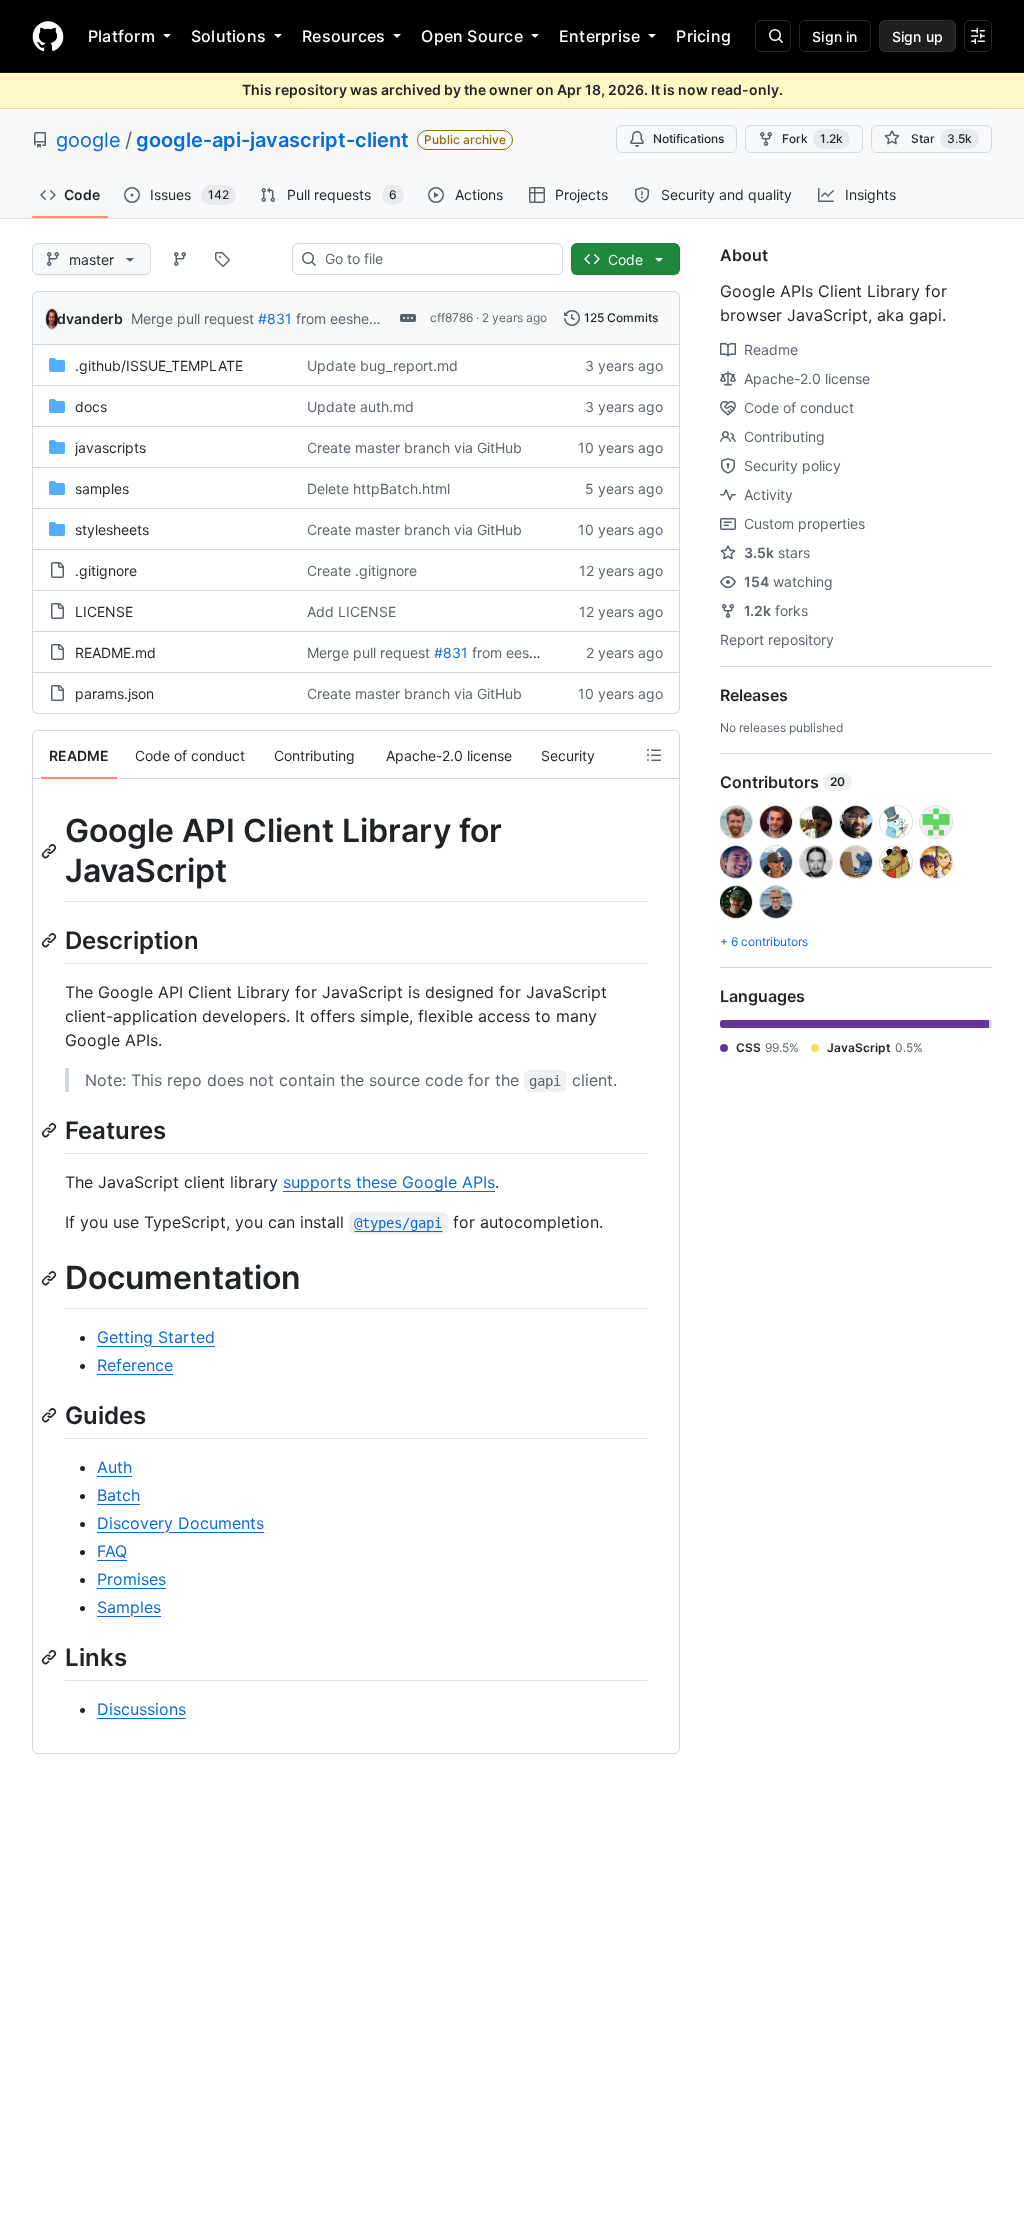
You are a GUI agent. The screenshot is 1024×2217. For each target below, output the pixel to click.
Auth (114, 1467)
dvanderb (90, 318)
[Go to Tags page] (222, 259)
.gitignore (106, 570)
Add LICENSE (351, 611)
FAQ (112, 1551)
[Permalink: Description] (51, 940)
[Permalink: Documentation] (51, 1278)
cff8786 (451, 317)
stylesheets (112, 529)
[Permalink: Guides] (51, 1415)
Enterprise (599, 36)
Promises (131, 1579)
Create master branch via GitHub (414, 447)
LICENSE (104, 611)
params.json (114, 693)
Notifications (688, 138)
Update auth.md (360, 406)
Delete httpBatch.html (378, 488)
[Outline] (654, 755)
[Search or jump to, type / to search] (773, 36)
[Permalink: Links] (51, 1657)
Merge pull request (192, 318)
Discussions (141, 1709)
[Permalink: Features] (51, 1130)
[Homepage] (48, 36)
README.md (115, 652)
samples (102, 488)
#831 (275, 318)
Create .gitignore (362, 570)
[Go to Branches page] (180, 259)
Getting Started (156, 1337)
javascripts (110, 447)
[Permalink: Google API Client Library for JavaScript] (51, 851)
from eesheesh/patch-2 (372, 318)
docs (91, 406)
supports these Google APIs (389, 1182)
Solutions (228, 36)
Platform (121, 36)
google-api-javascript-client (272, 140)
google (88, 140)
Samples (129, 1607)
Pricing (703, 36)
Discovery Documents (180, 1523)
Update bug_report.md (382, 365)
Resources (343, 36)
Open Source (472, 36)
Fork (812, 138)
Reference (135, 1365)
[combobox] (435, 259)
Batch (118, 1495)
